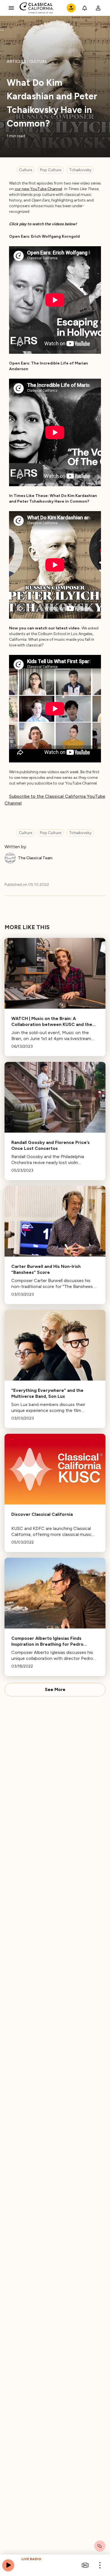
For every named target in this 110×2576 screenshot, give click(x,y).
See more (55, 1690)
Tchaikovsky (80, 170)
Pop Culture (51, 170)
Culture (26, 170)
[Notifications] (85, 8)
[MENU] (11, 8)
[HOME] (37, 8)
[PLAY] (8, 2565)
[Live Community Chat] (100, 2546)
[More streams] (85, 2565)
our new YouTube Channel (38, 189)
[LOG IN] (98, 8)
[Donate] (71, 8)
